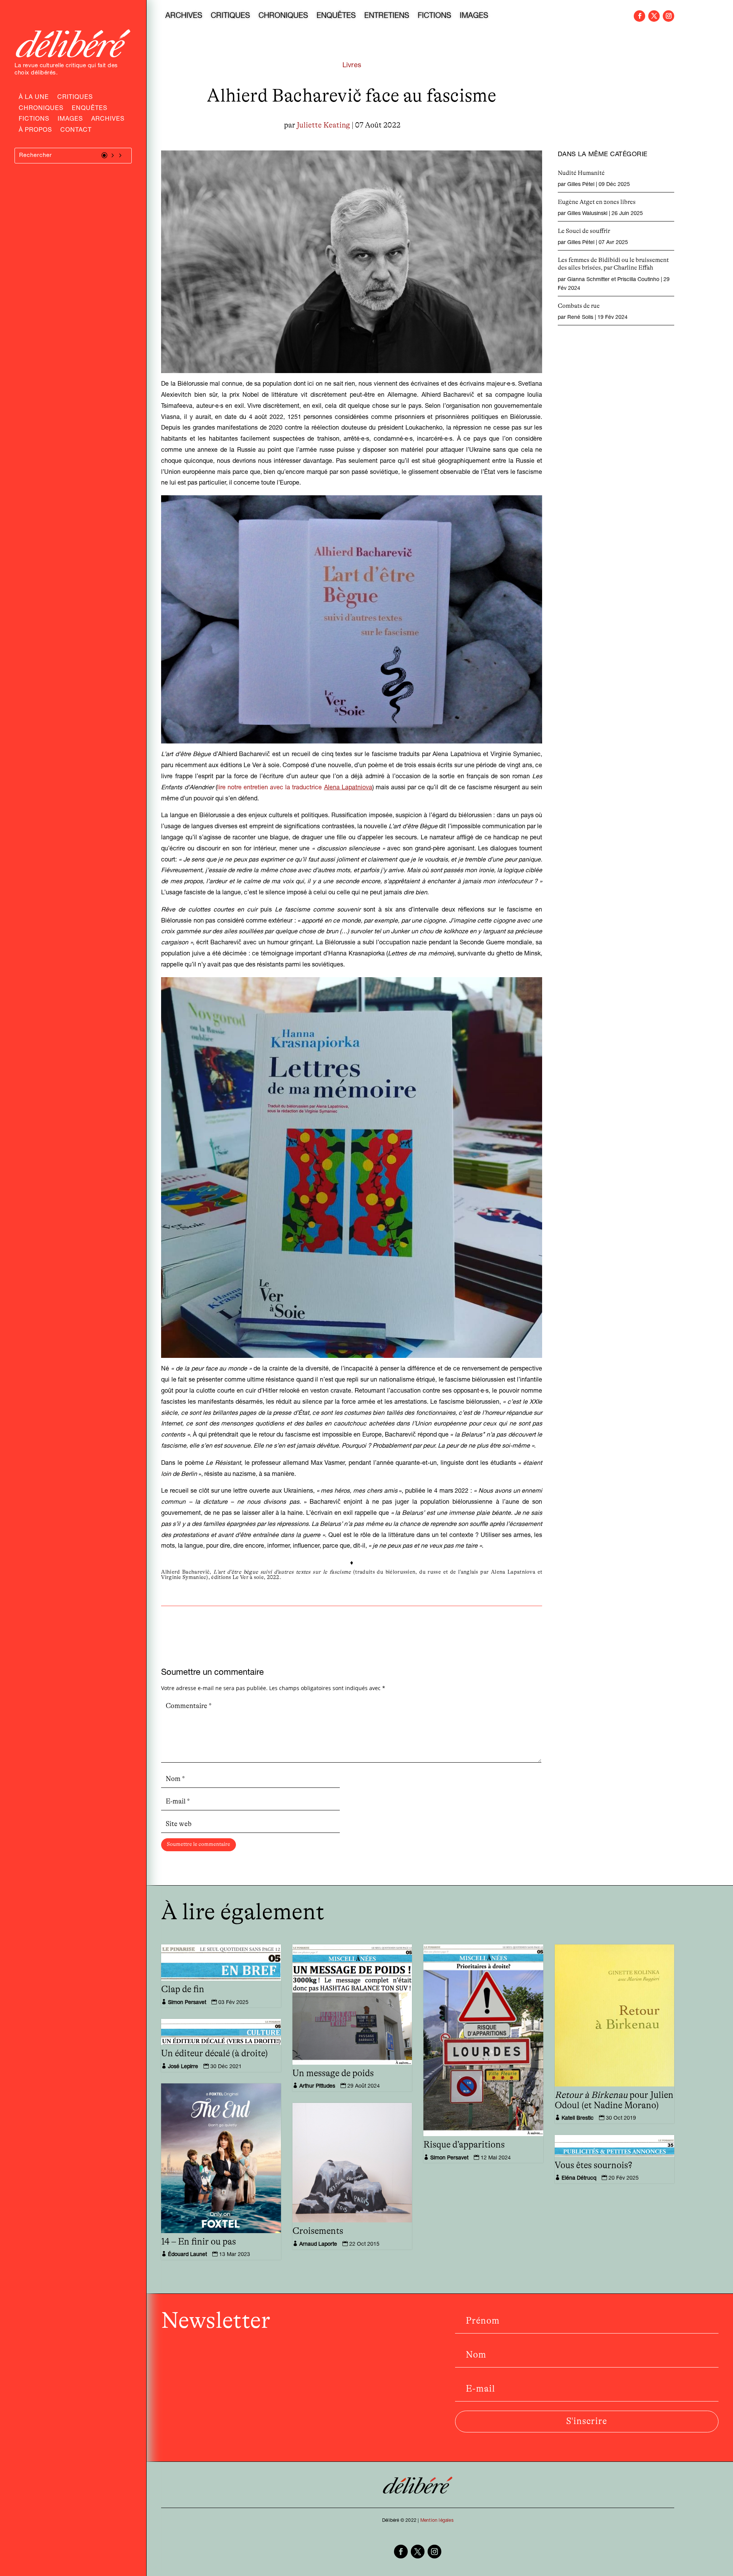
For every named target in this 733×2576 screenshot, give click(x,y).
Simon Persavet (187, 2003)
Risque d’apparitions (464, 2145)
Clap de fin (183, 1989)
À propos (35, 131)
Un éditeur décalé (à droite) (215, 2054)
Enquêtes (90, 109)
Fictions (34, 120)
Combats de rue (579, 306)
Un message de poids (333, 2073)
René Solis (580, 318)
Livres (352, 66)
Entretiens (387, 17)
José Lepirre (183, 2067)
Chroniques (41, 109)
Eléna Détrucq (579, 2178)
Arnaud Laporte (318, 2245)
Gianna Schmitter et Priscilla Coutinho (613, 280)
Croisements (318, 2231)
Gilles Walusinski (587, 214)
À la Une (34, 98)
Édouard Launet (187, 2255)
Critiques (75, 98)
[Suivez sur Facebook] (639, 16)
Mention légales (437, 2521)
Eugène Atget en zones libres (597, 202)
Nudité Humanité (581, 173)
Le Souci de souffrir (584, 231)
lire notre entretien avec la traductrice (295, 788)
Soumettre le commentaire (199, 1844)
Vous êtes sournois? (593, 2166)
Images (70, 120)
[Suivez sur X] (654, 16)
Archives (108, 120)
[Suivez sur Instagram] (668, 16)
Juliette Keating (323, 125)
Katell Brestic (578, 2119)
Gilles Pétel (581, 185)
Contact (76, 131)
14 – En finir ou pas (199, 2242)
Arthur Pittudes (317, 2086)
